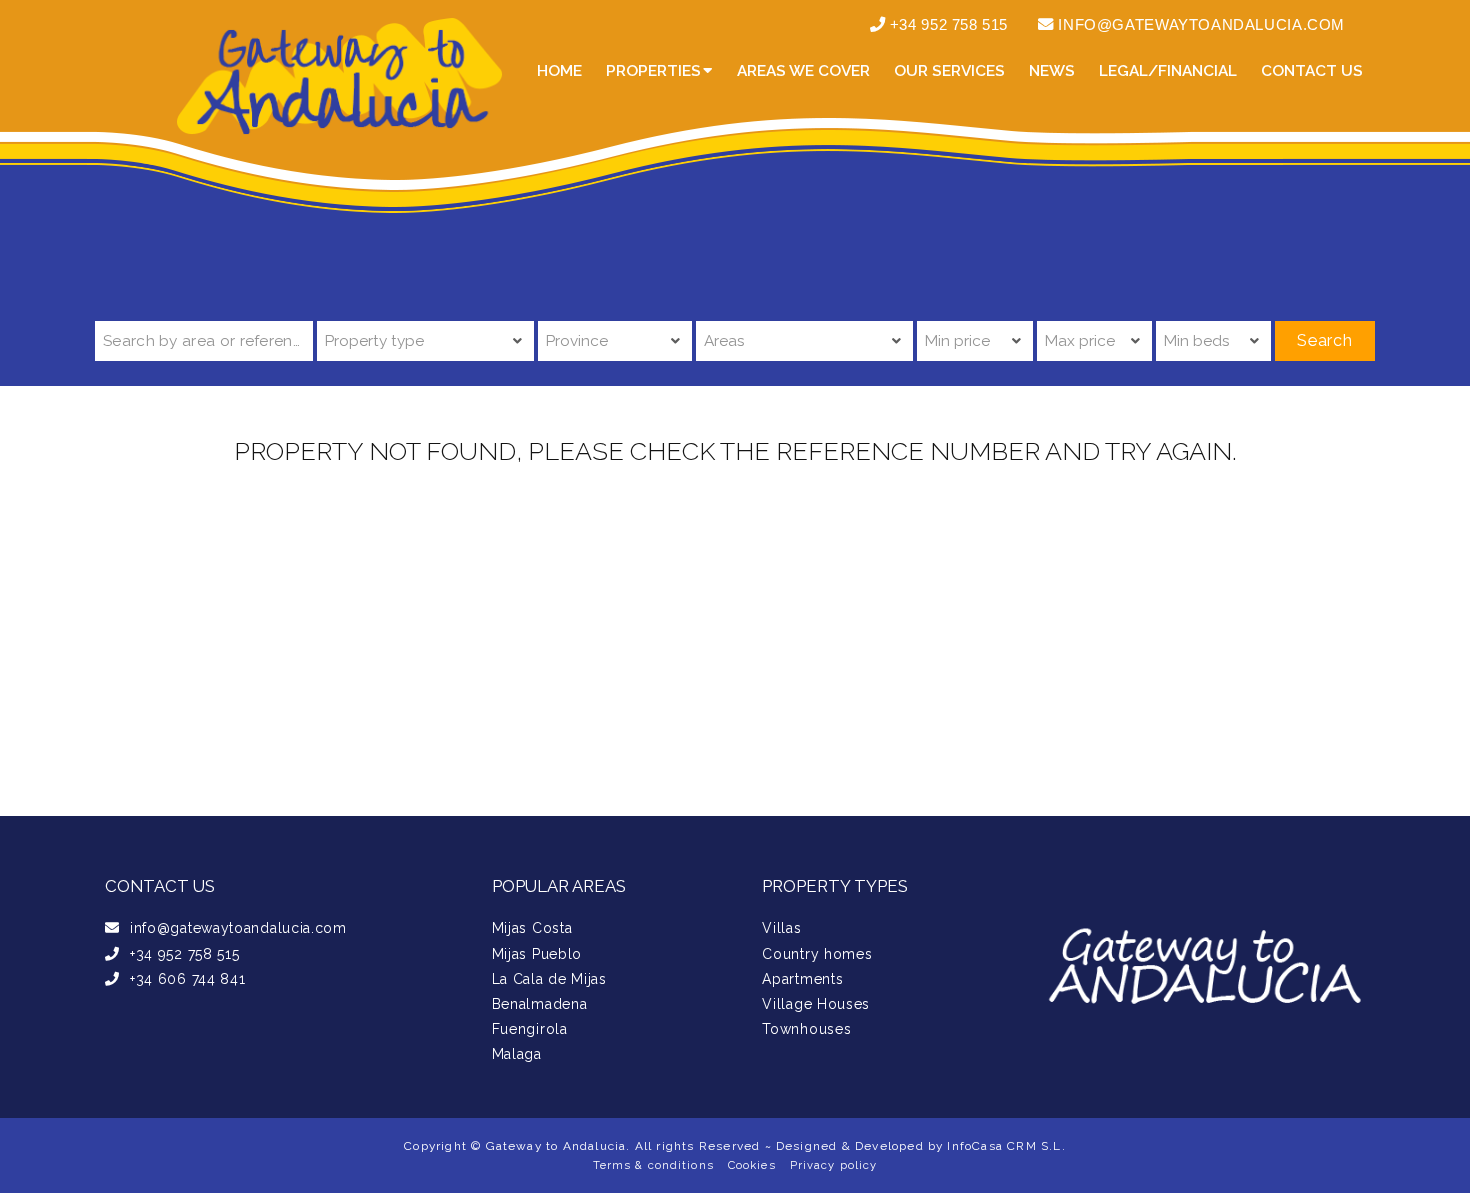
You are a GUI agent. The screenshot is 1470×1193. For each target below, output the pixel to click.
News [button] (1052, 71)
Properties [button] (653, 71)
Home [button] (559, 71)
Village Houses (816, 1004)
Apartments (802, 979)
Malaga (517, 1054)
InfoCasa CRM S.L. (1006, 1146)
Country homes (817, 954)
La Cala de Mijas (549, 979)
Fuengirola (530, 1029)
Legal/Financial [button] (1168, 71)
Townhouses (806, 1029)
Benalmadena (540, 1004)
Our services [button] (949, 71)
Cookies (752, 1165)
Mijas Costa (532, 928)
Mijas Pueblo (537, 954)
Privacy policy (834, 1165)
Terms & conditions (653, 1165)
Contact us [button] (1312, 71)
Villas (781, 928)
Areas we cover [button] (803, 71)
